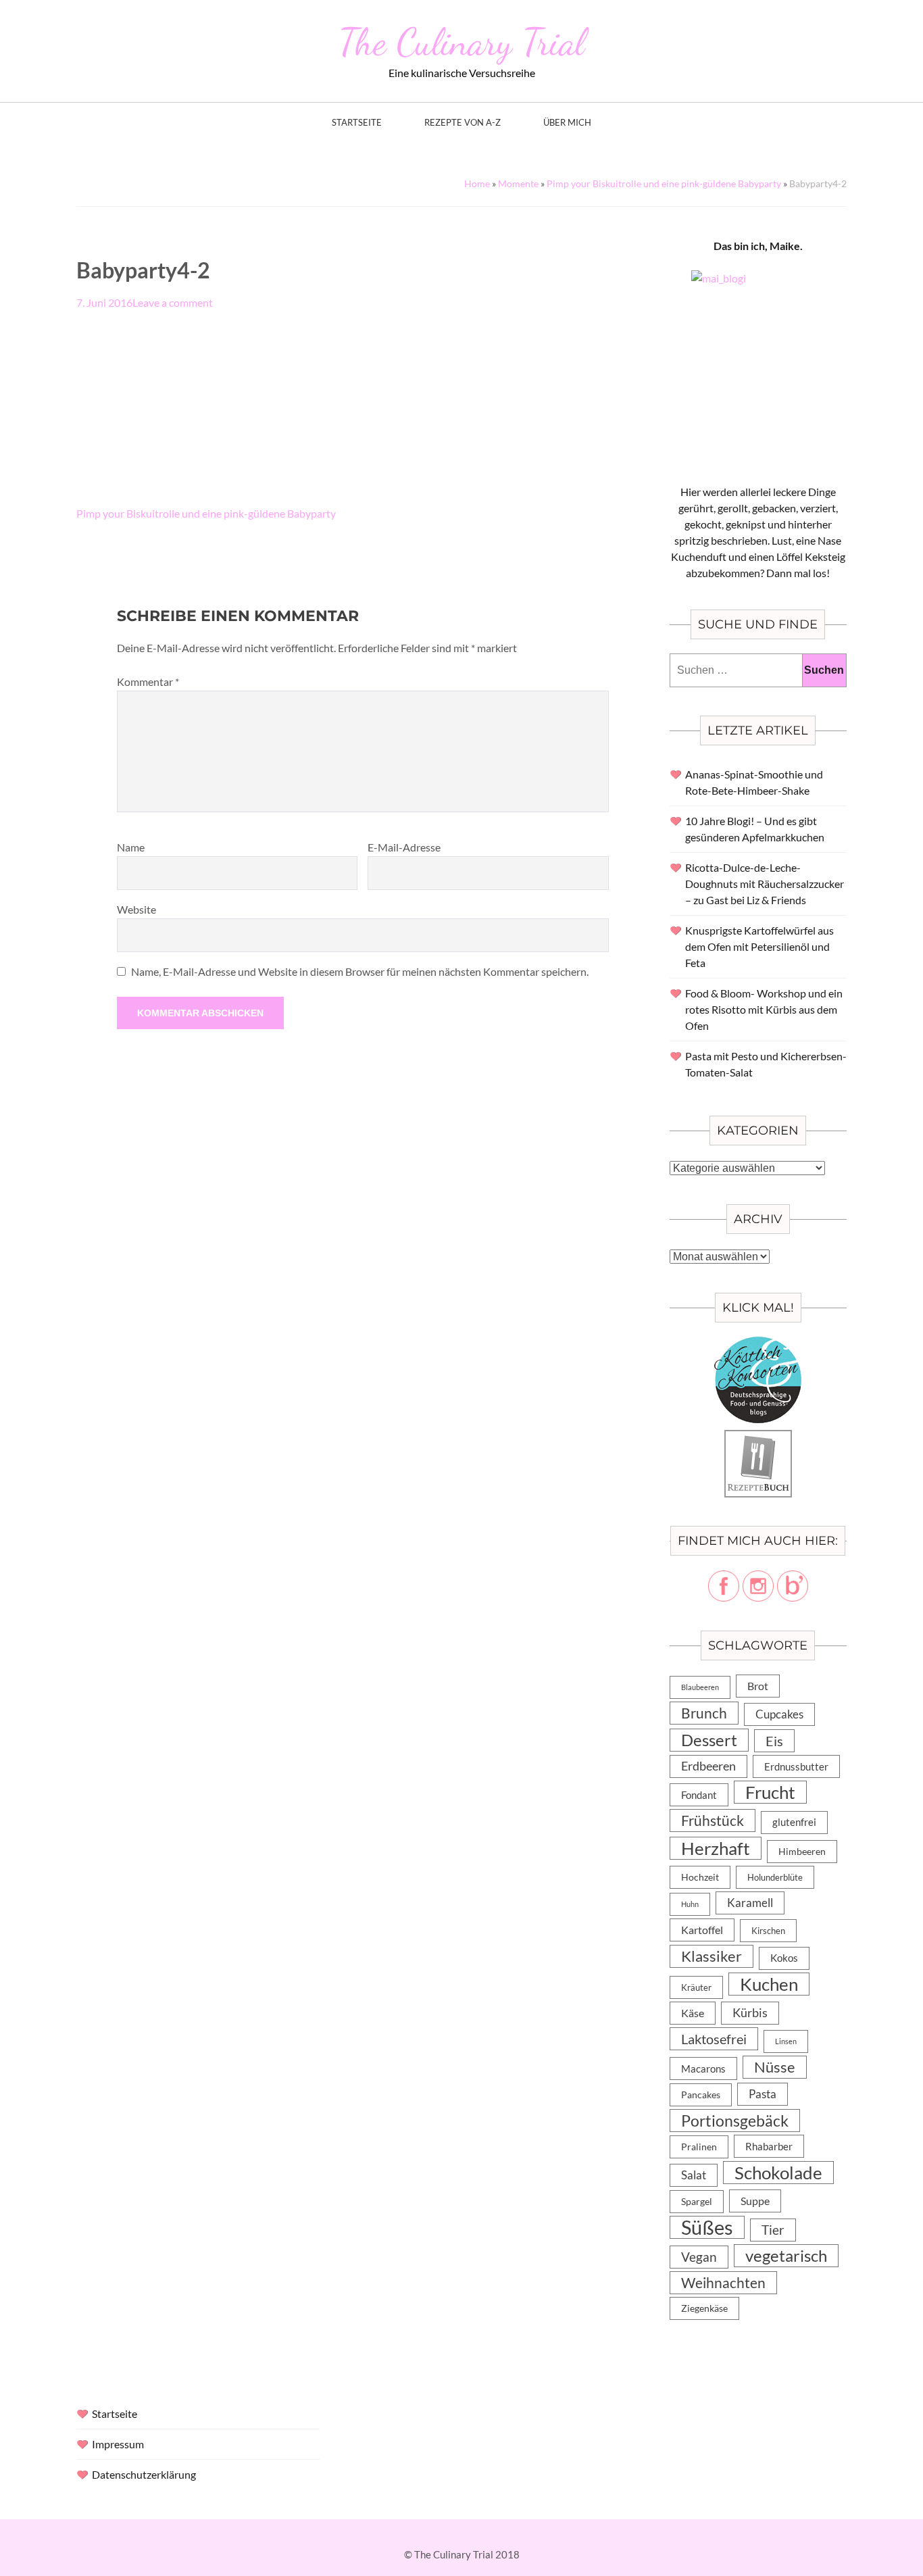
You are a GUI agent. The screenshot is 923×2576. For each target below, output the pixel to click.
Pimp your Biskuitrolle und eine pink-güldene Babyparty (664, 183)
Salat (694, 2175)
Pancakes (701, 2095)
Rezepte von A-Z (463, 123)
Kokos (784, 1958)
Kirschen (768, 1931)
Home (477, 183)
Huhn (690, 1904)
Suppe (755, 2201)
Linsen (786, 2041)
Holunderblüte (775, 1877)
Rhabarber (769, 2146)
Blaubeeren (700, 1687)
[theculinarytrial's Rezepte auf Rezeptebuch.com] (758, 1438)
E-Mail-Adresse (404, 847)
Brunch (704, 1713)
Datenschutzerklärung (144, 2474)
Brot (758, 1686)
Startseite (357, 123)
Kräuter (696, 1987)
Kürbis (750, 2013)
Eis (774, 1741)
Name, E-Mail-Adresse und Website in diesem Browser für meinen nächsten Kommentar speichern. (360, 971)
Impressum (118, 2444)
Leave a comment (173, 302)
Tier (773, 2230)
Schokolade (778, 2173)
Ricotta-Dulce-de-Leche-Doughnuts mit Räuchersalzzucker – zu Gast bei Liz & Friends (765, 884)
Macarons (703, 2069)
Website (136, 909)
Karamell (750, 1903)
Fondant (699, 1795)
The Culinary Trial (461, 42)
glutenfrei (794, 1822)
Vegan (699, 2257)
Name (131, 847)
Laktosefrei (714, 2039)
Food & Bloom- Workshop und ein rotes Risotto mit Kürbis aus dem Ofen (764, 1009)
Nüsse (775, 2067)
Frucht (770, 1792)
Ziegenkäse (704, 2308)
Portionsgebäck (735, 2121)
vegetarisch (786, 2255)
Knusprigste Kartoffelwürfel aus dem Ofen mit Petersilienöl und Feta (759, 946)
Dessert (709, 1740)
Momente (518, 183)
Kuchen (769, 1984)
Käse (693, 2013)
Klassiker (712, 1956)
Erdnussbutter (796, 1766)
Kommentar (148, 682)
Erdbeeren (708, 1766)
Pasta (763, 2094)
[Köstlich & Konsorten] (758, 1344)
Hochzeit (700, 1877)
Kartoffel (702, 1930)
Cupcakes (779, 1714)
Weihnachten (723, 2283)
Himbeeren (802, 1851)
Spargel (697, 2202)
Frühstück (713, 1820)
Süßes (707, 2227)
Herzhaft (716, 1848)
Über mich (567, 123)
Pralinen (699, 2147)
